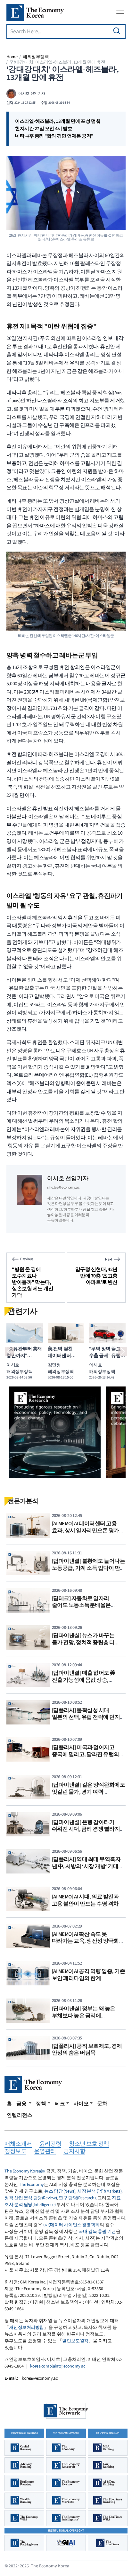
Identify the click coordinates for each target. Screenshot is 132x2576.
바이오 (81, 2104)
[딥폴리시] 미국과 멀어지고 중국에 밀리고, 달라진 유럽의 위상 (86, 1754)
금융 (22, 2104)
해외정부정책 (36, 57)
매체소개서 (18, 2144)
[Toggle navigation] (120, 13)
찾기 (117, 31)
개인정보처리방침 (26, 2328)
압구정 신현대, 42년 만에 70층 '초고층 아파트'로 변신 (96, 1276)
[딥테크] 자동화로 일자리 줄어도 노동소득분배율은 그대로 (81, 1605)
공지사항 (74, 2152)
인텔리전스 (20, 2115)
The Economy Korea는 (25, 2171)
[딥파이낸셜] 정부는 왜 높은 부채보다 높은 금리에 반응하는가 (84, 2016)
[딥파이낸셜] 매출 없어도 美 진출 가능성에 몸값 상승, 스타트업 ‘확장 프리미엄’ (84, 1680)
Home (12, 57)
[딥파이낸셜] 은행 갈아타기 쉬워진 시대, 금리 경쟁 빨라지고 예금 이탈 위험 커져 (89, 1829)
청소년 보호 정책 (89, 2144)
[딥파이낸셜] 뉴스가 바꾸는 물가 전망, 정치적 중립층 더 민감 (83, 1642)
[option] (55, 1432)
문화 (102, 2104)
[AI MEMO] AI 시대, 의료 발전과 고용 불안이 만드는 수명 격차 (86, 1900)
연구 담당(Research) (77, 2198)
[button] (9, 1351)
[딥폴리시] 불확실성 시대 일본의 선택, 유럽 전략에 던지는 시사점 (89, 1717)
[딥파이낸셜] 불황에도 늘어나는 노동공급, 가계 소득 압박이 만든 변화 (89, 1568)
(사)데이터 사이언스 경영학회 (71, 2225)
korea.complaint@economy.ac (58, 2366)
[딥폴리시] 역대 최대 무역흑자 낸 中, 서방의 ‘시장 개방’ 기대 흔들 (86, 1866)
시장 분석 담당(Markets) (99, 2191)
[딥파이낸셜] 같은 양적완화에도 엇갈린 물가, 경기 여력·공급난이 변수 (89, 1792)
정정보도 (15, 2152)
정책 (41, 2104)
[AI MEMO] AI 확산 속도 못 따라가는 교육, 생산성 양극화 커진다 (86, 1941)
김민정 (54, 1365)
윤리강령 (50, 2144)
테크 (60, 2104)
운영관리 (45, 2152)
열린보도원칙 (75, 2341)
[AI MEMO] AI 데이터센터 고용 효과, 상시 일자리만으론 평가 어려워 (86, 1531)
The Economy (31, 2185)
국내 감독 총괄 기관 (97, 2232)
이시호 (13, 1365)
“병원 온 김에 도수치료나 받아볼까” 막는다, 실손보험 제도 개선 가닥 (33, 1282)
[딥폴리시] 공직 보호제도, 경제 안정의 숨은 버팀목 (87, 2050)
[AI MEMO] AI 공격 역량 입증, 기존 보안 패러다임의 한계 (89, 1975)
